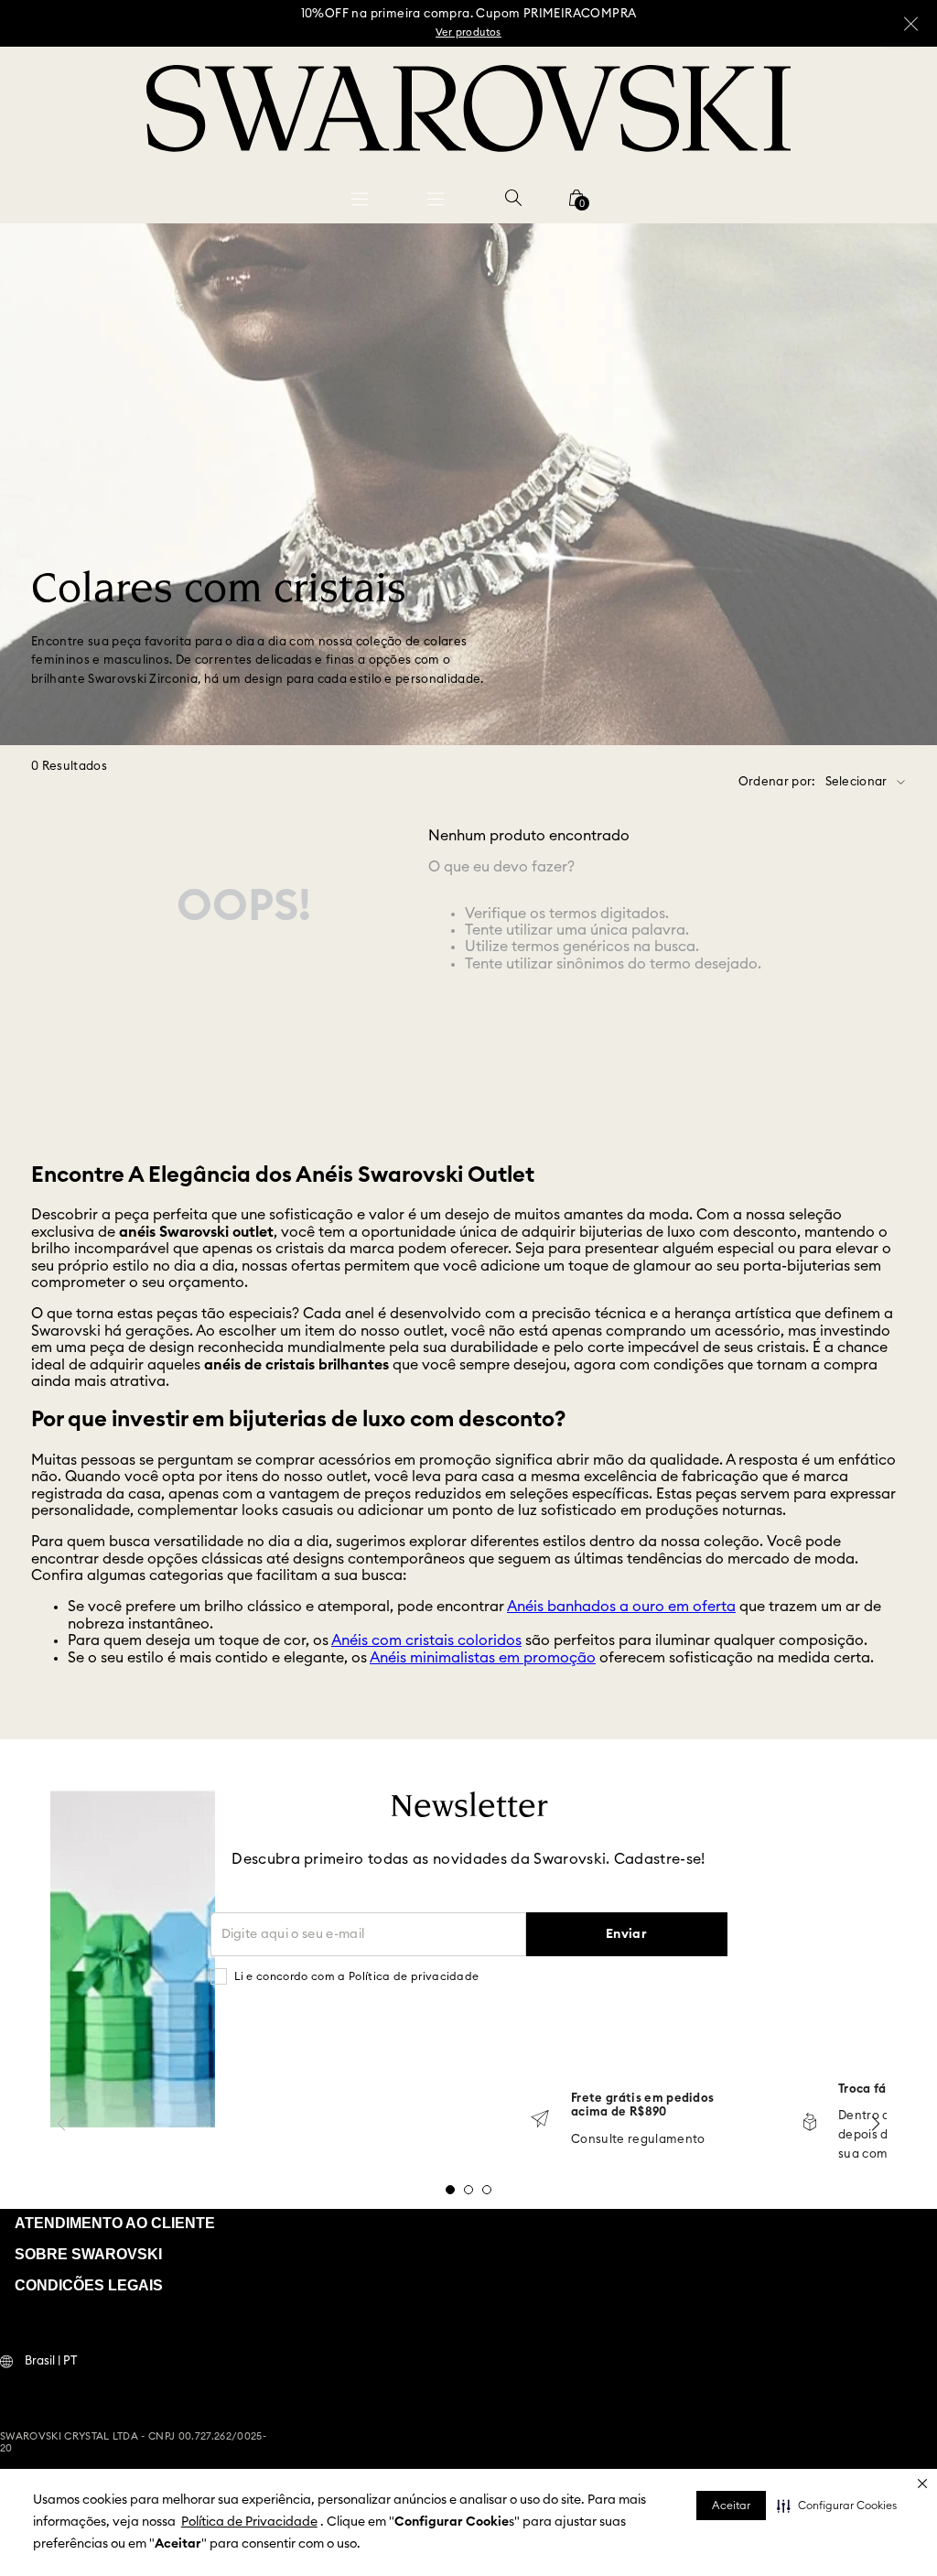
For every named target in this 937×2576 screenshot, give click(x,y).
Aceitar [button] (731, 2506)
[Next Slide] (876, 2123)
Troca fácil (870, 2089)
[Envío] (540, 2121)
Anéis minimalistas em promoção (483, 1658)
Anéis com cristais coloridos (426, 1640)
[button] (837, 2506)
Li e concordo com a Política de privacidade (357, 1976)
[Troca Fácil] (810, 2123)
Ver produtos (468, 32)
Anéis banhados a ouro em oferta (621, 1607)
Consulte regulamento (638, 2140)
